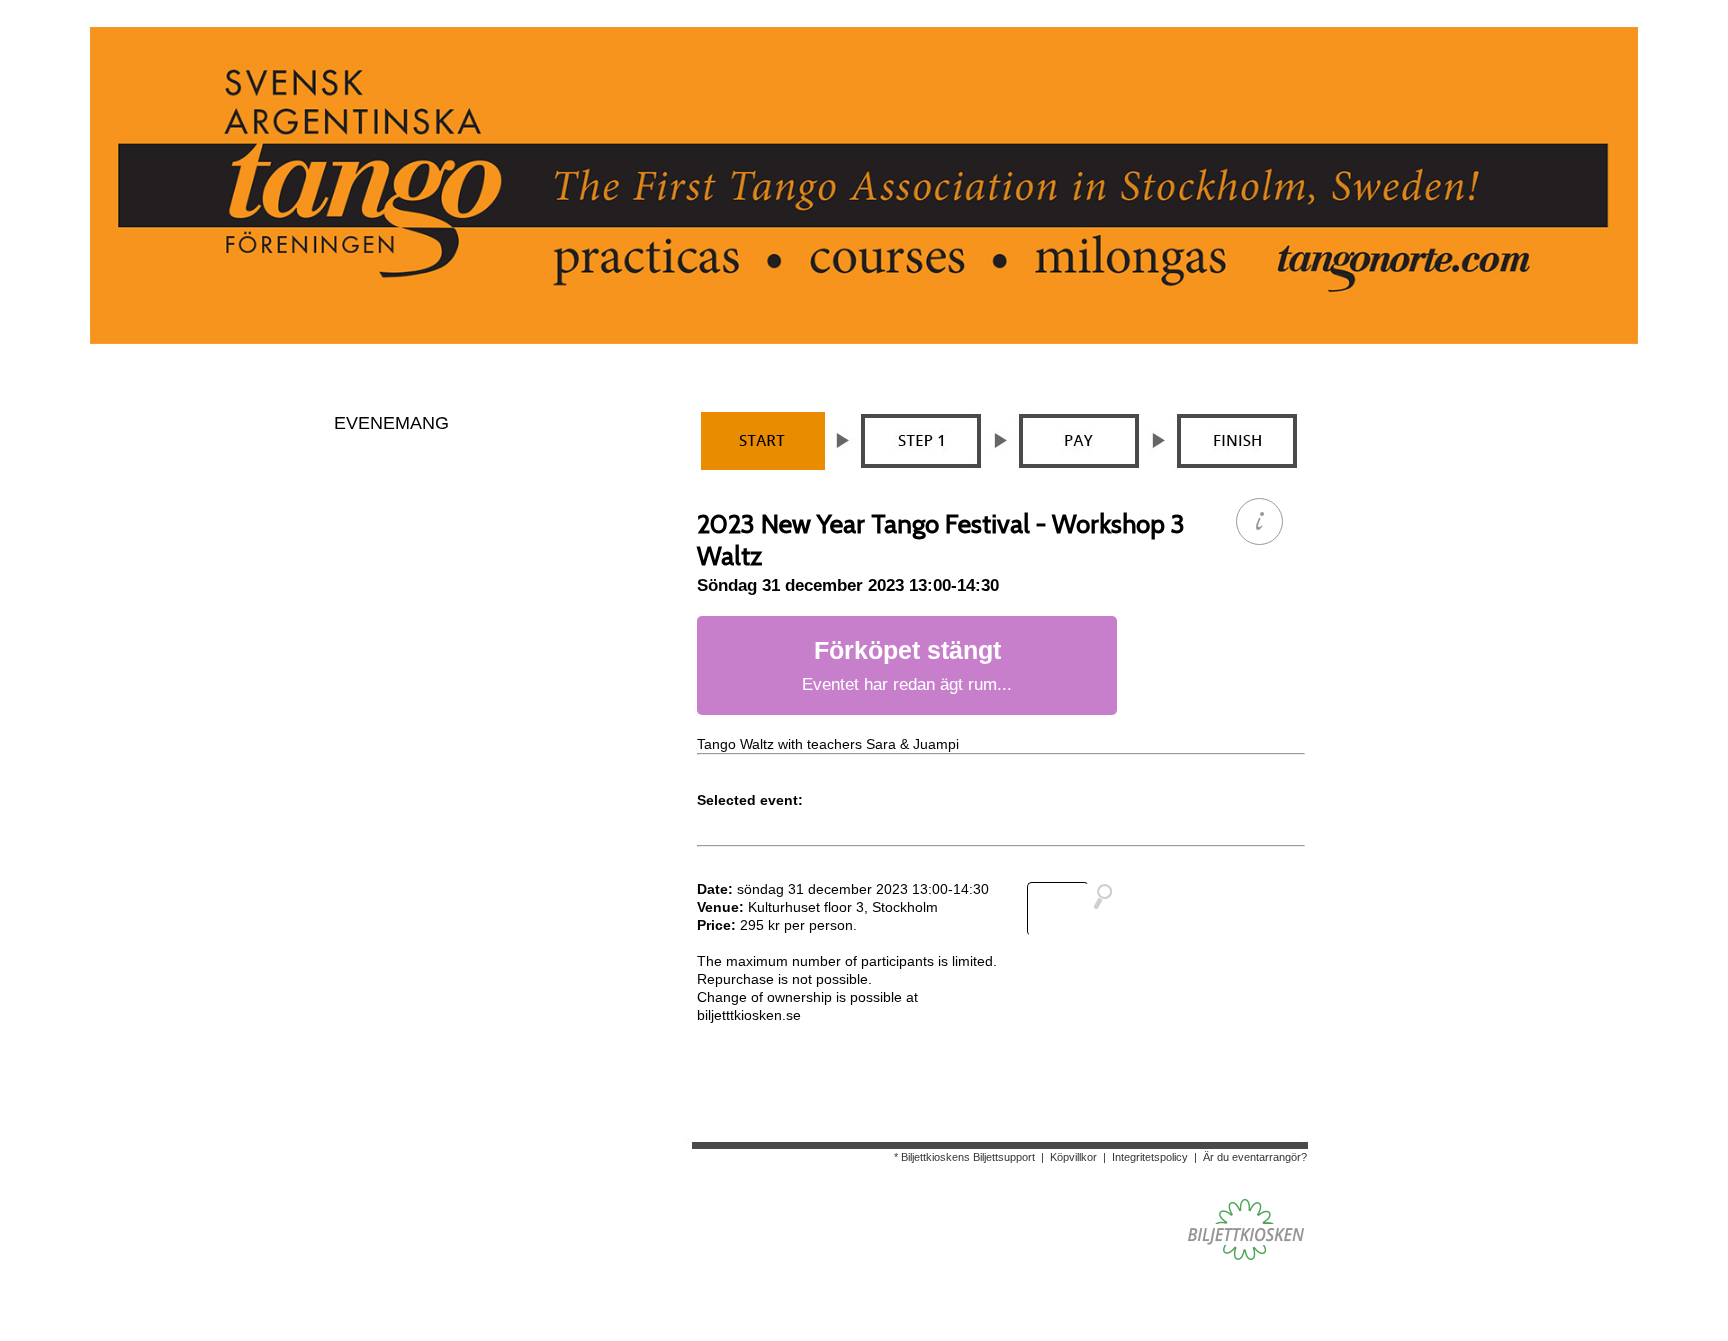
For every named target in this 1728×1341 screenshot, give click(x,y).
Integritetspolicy (1150, 1157)
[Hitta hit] (1078, 909)
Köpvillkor (1073, 1157)
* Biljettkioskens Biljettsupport (964, 1157)
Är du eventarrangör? (1255, 1157)
